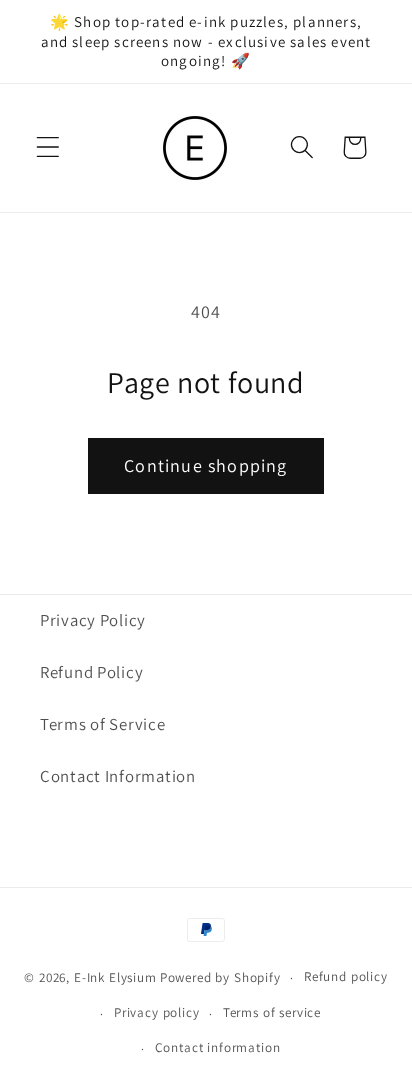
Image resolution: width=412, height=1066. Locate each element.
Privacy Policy (93, 620)
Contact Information (118, 776)
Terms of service (272, 1012)
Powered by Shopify (220, 977)
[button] (48, 147)
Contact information (218, 1047)
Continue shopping (205, 465)
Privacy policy (157, 1012)
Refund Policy (91, 672)
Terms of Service (103, 724)
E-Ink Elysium (115, 977)
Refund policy (346, 976)
